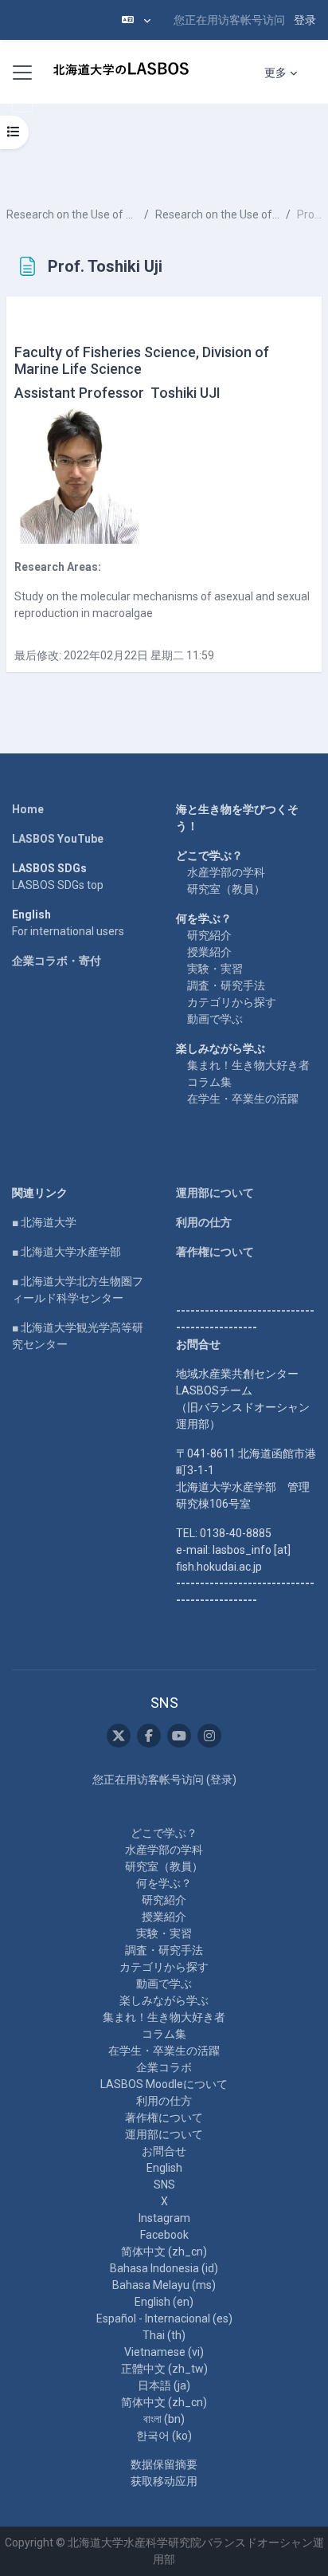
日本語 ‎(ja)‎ (164, 2385)
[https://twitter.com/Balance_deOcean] (119, 1736)
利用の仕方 (204, 1222)
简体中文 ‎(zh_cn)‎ (164, 2252)
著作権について (215, 1252)
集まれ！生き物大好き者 (248, 1065)
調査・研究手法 (226, 985)
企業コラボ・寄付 (57, 961)
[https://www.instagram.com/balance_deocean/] (209, 1736)
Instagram (164, 2218)
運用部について (215, 1193)
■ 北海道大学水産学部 (66, 1252)
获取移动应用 (164, 2481)
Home (28, 809)
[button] (136, 20)
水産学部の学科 (226, 872)
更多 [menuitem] (275, 73)
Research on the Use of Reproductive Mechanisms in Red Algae (72, 214)
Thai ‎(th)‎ (164, 2335)
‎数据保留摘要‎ (164, 2464)
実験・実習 (215, 969)
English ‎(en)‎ (164, 2302)
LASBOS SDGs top (58, 885)
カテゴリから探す (232, 1002)
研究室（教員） (226, 889)
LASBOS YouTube (58, 839)
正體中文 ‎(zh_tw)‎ (164, 2369)
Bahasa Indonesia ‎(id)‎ (164, 2268)
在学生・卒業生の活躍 (243, 1099)
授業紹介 (209, 952)
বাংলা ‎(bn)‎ (164, 2419)
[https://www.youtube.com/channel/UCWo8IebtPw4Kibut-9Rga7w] (179, 1736)
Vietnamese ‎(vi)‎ (164, 2352)
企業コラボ (164, 2067)
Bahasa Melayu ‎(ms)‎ (164, 2285)
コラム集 (209, 1082)
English (164, 2168)
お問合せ (164, 2151)
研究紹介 (209, 935)
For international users (68, 931)
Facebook (164, 2235)
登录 (305, 20)
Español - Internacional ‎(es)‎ (164, 2318)
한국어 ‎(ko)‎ (164, 2436)
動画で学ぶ (215, 1019)
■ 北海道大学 (44, 1222)
